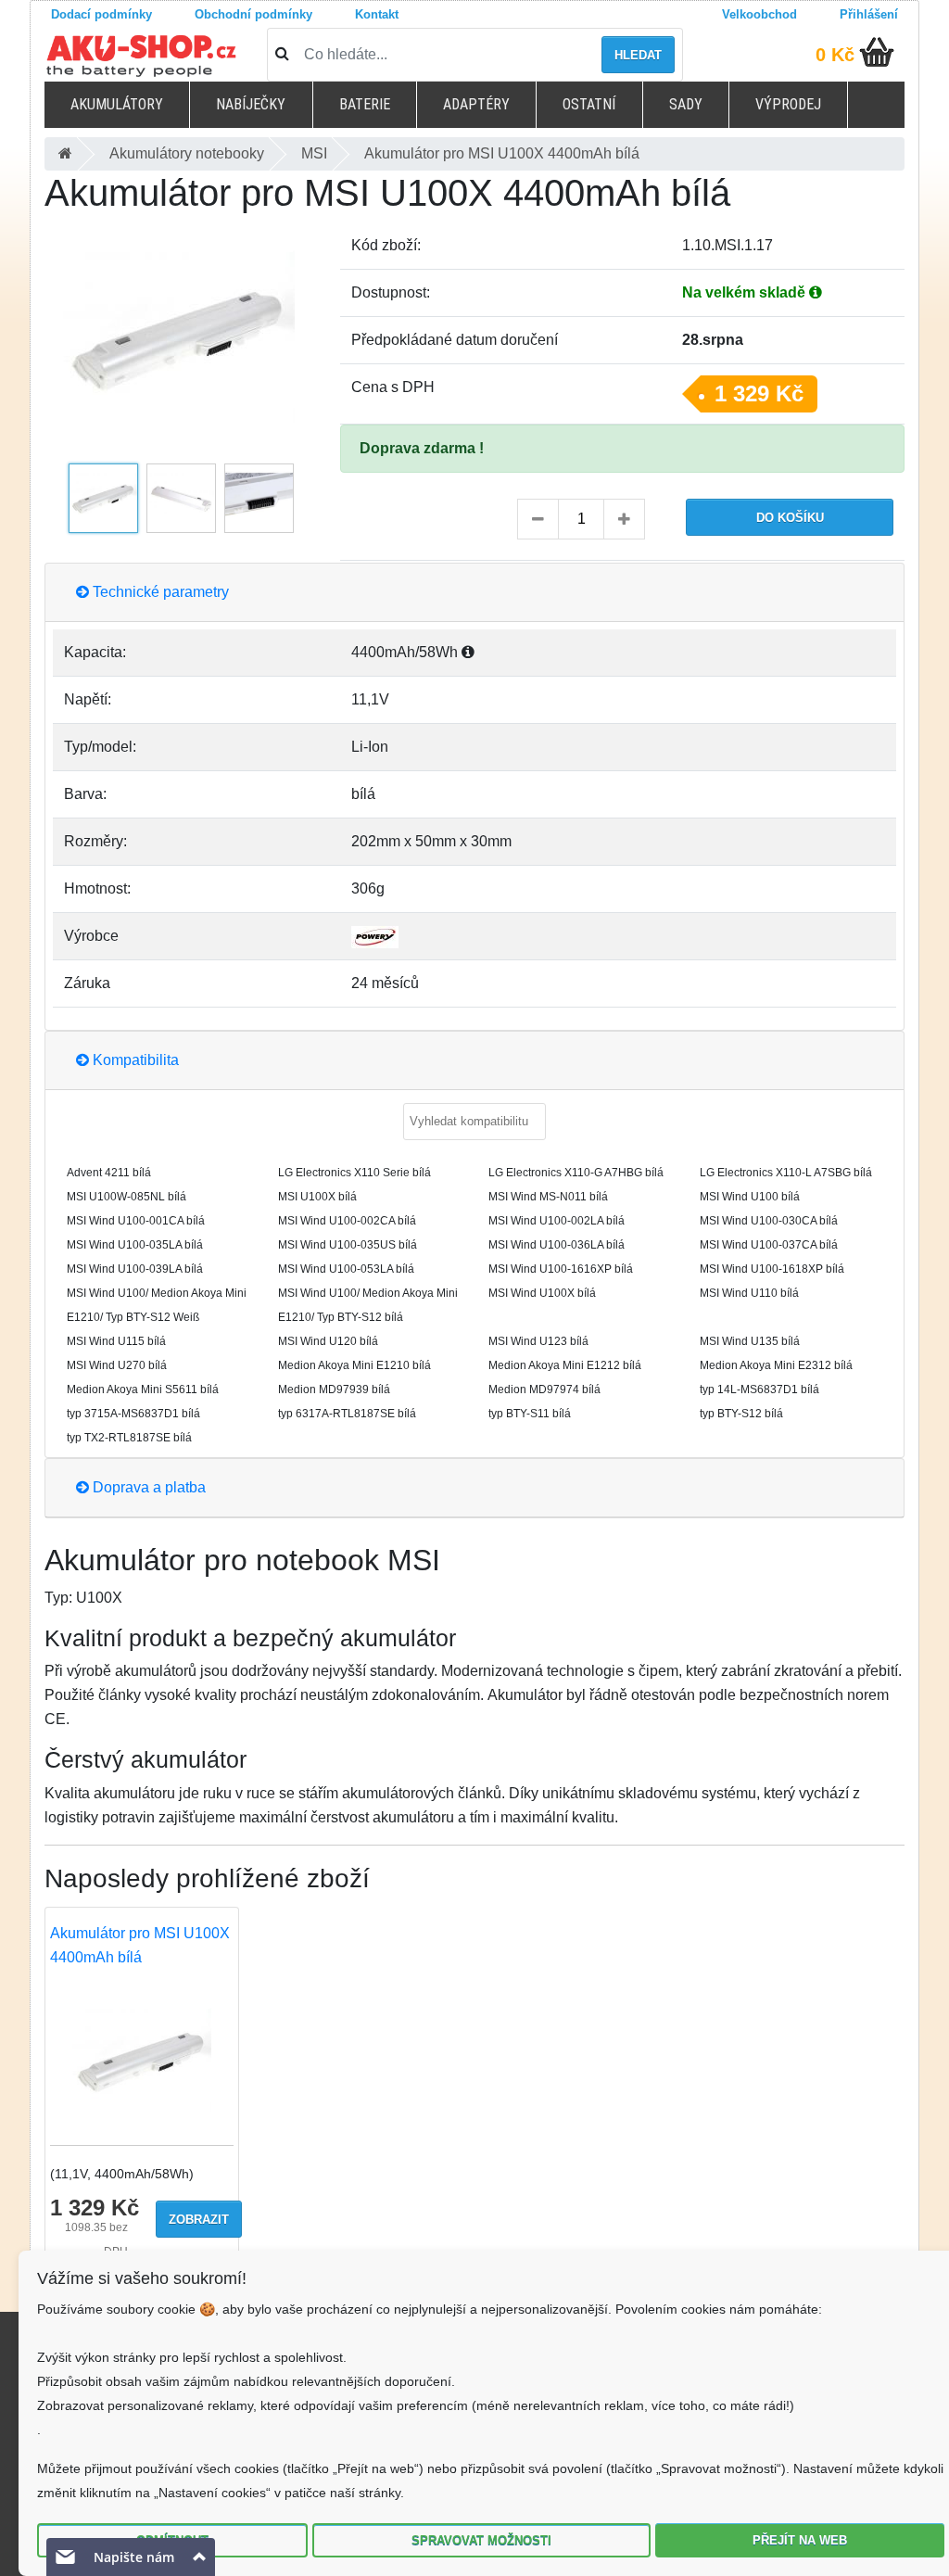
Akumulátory (117, 104)
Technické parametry (159, 592)
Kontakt (377, 14)
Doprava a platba (147, 1487)
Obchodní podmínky (253, 14)
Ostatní (589, 104)
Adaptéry (476, 104)
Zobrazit (199, 2220)
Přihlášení (869, 14)
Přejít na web (800, 2540)
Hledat (638, 55)
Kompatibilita (134, 1060)
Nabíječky (251, 104)
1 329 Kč (759, 393)
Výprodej (788, 104)
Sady (686, 104)
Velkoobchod (759, 14)
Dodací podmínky (101, 14)
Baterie (365, 104)
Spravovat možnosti (481, 2540)
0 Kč (835, 55)
